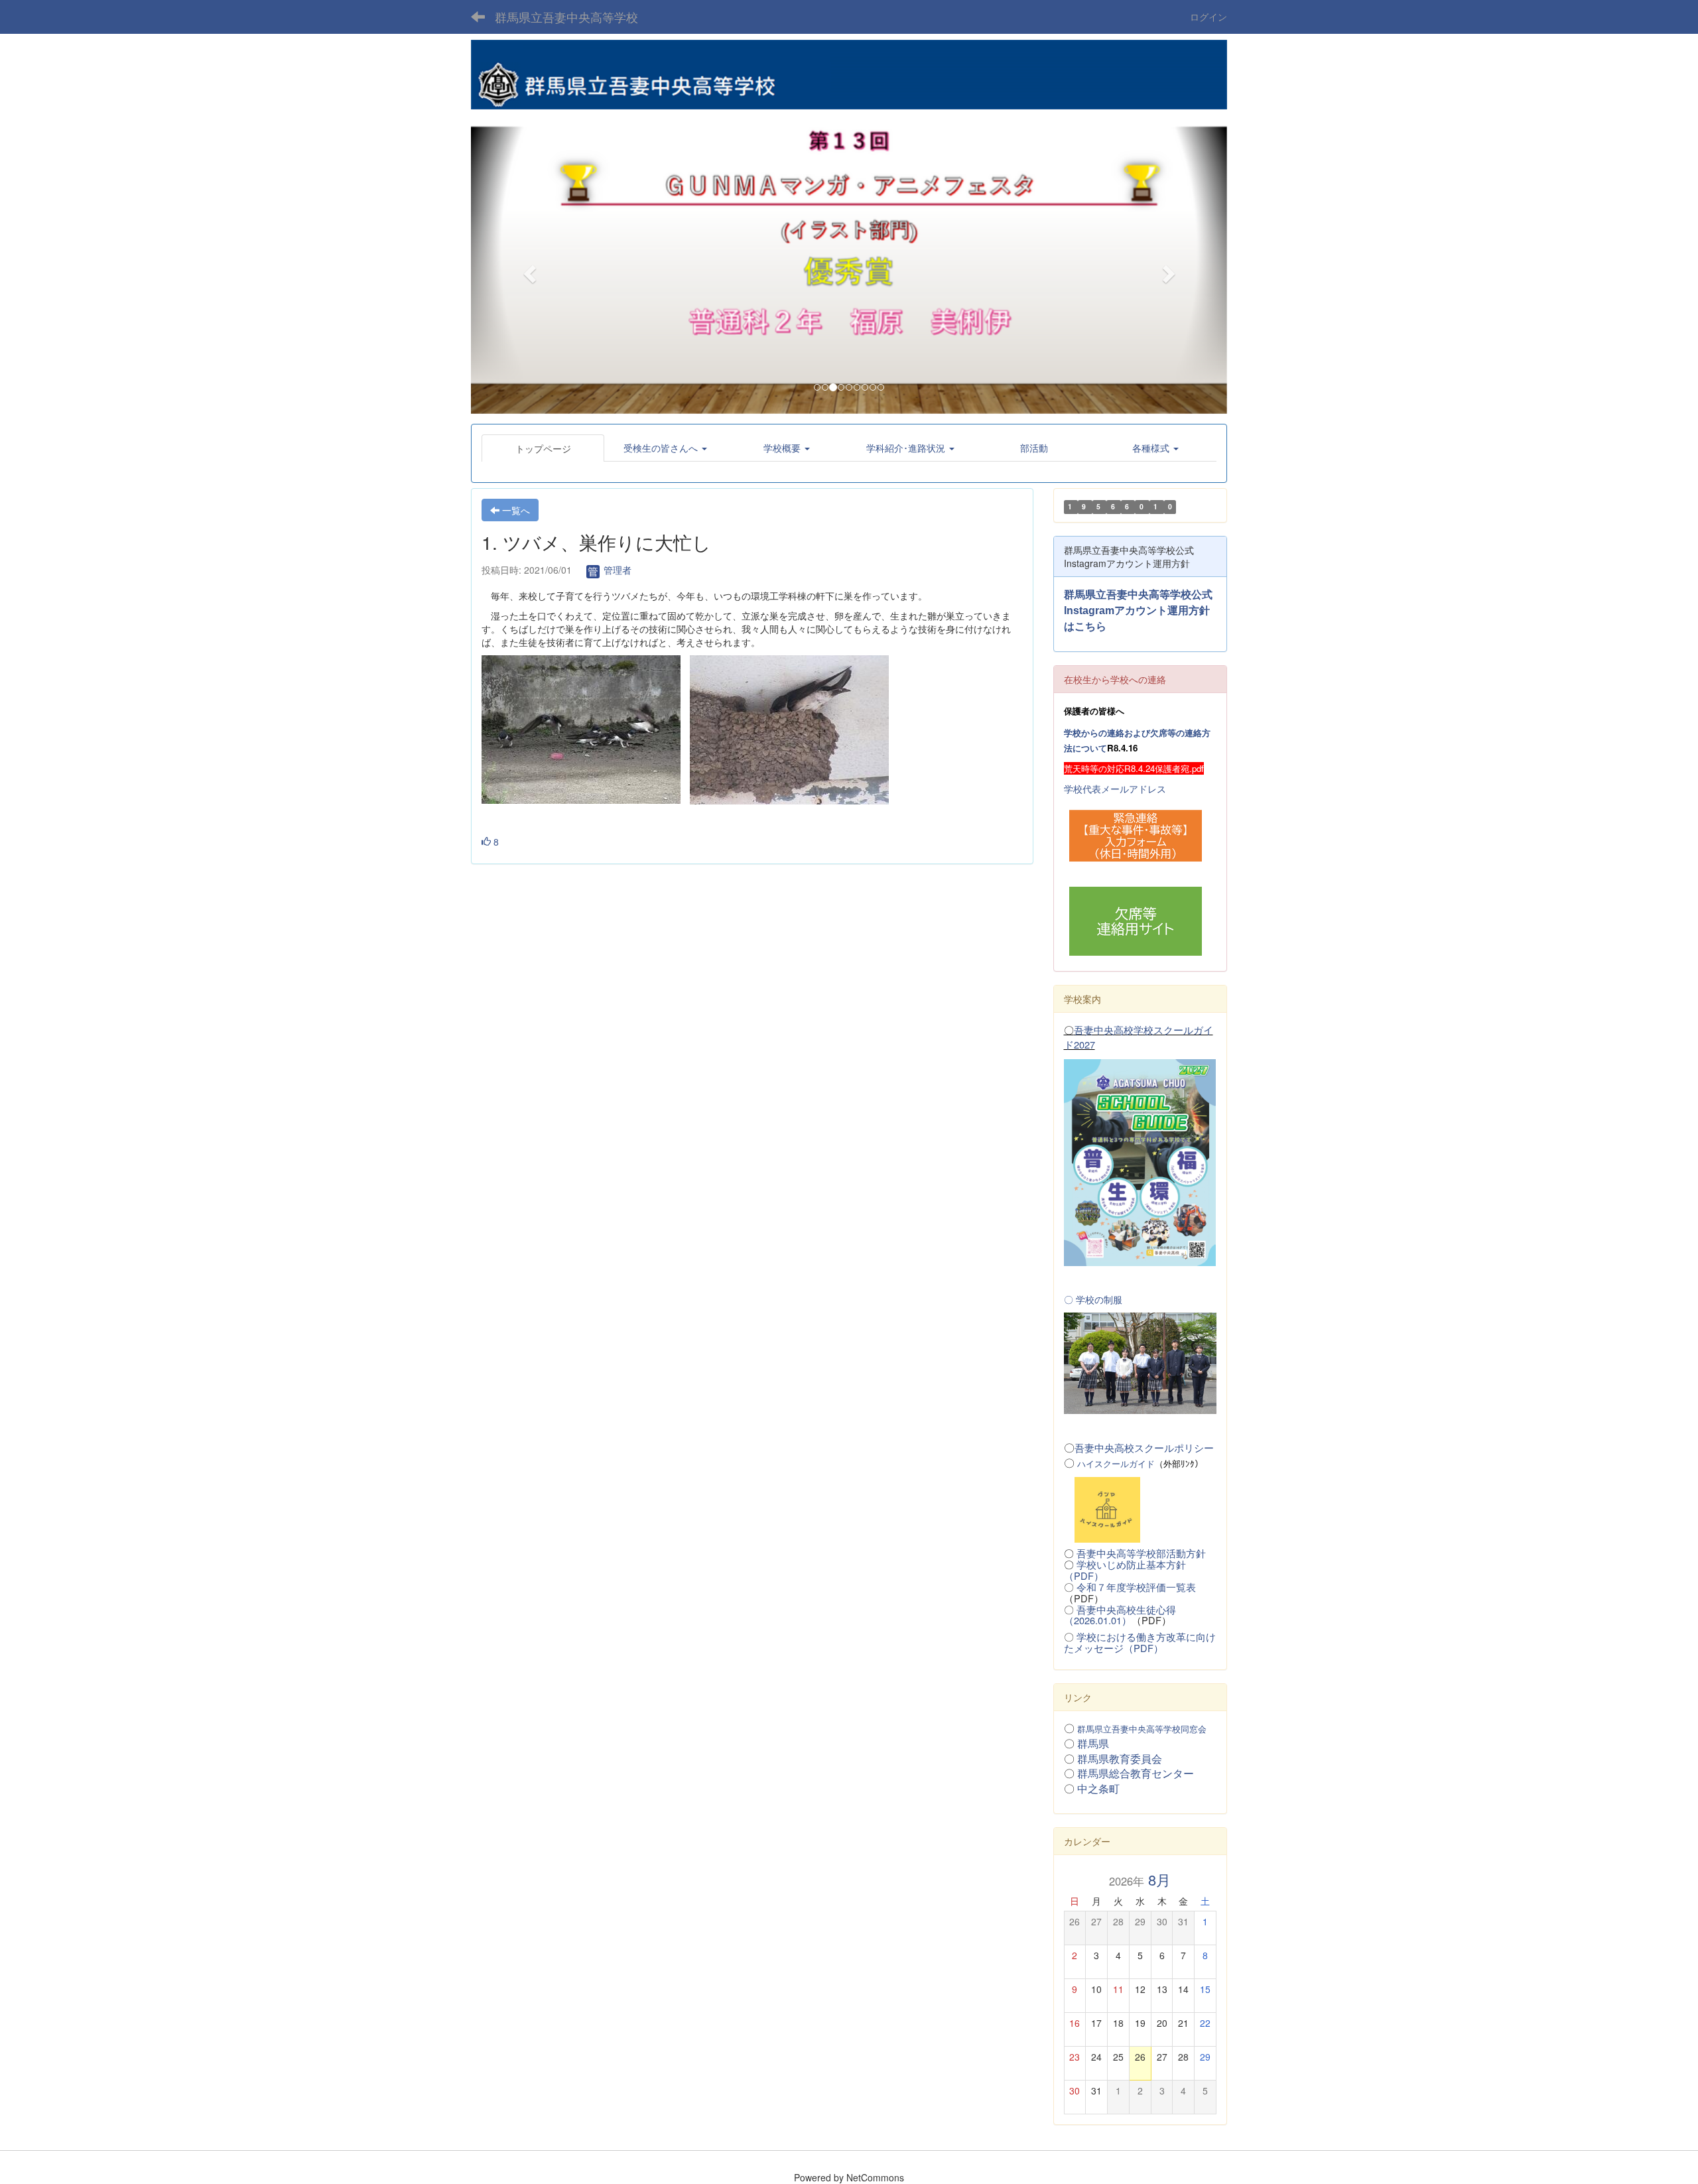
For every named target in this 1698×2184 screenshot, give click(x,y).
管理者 (616, 570)
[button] (528, 270)
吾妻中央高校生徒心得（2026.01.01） (1120, 1615)
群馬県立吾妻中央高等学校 (566, 17)
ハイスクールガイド (1116, 1463)
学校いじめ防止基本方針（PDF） (1125, 1570)
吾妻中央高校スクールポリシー (1144, 1447)
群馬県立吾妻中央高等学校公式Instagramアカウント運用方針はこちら (1138, 610)
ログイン (1208, 17)
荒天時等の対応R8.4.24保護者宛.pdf (1134, 768)
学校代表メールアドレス (1115, 789)
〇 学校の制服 (1093, 1299)
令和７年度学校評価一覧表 (1136, 1587)
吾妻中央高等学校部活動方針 (1141, 1553)
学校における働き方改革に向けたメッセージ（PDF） (1140, 1642)
